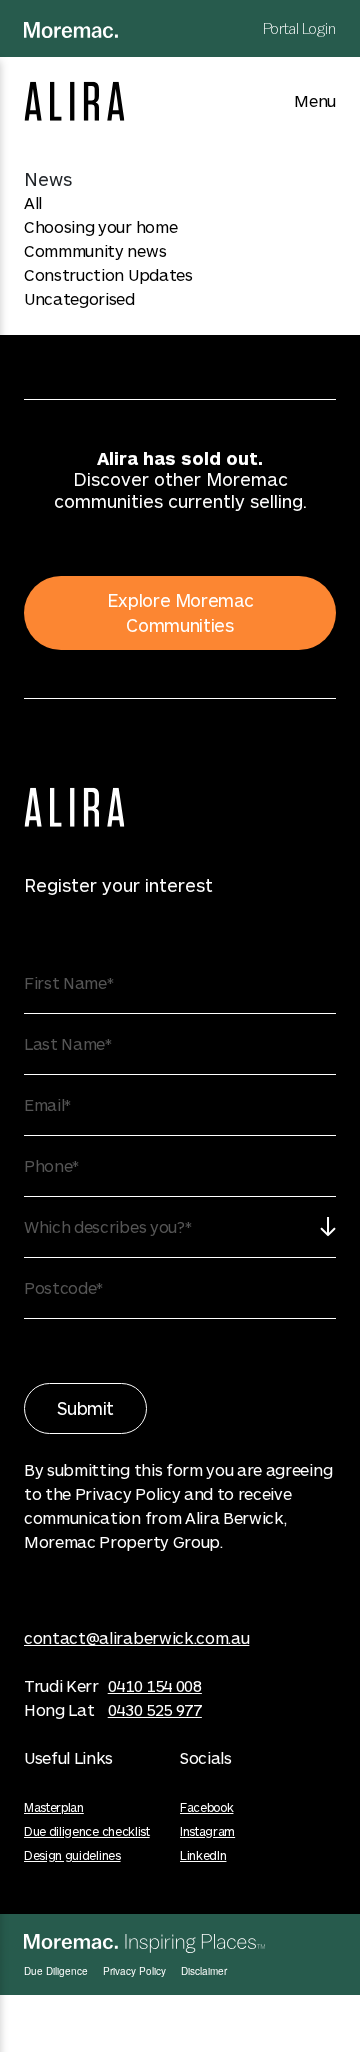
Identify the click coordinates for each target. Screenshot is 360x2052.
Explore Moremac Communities (180, 612)
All (33, 202)
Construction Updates (108, 274)
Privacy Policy (134, 1971)
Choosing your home (100, 226)
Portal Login (299, 29)
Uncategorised (79, 298)
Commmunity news (95, 250)
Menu (315, 100)
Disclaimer (204, 1971)
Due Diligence (56, 1971)
